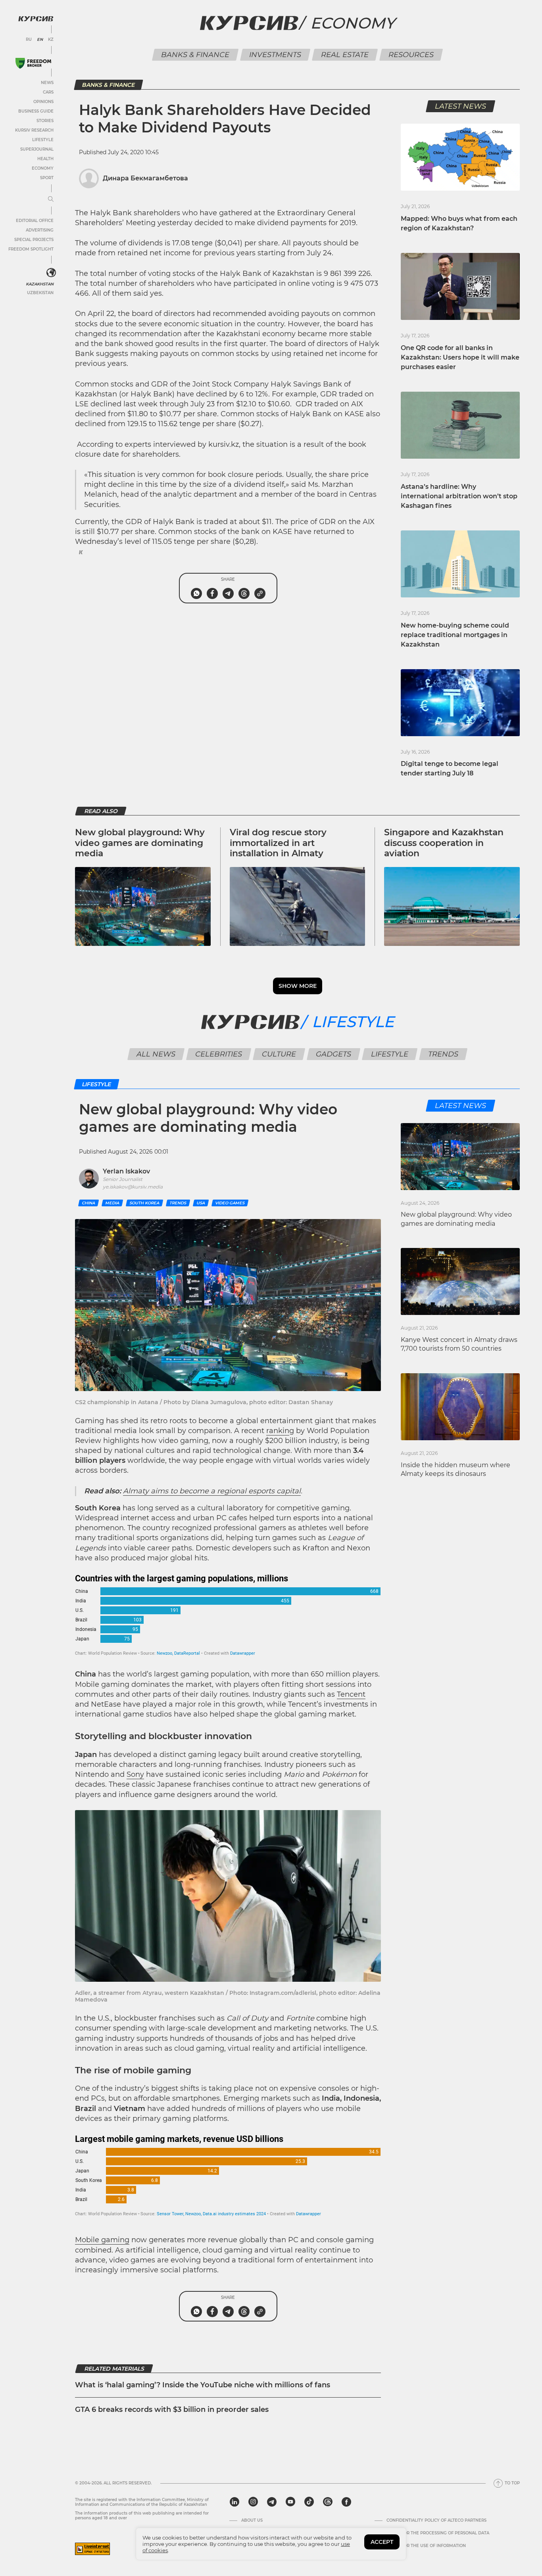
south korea (144, 1203)
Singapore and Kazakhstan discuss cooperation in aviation (444, 843)
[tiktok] (309, 2502)
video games (230, 1203)
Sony (135, 1774)
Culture (279, 1054)
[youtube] (290, 2502)
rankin (278, 1431)
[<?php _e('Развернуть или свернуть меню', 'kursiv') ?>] (51, 273)
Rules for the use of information (426, 2546)
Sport (47, 178)
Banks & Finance (195, 55)
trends (178, 1203)
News (47, 83)
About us (252, 2520)
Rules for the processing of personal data (438, 2533)
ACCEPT (382, 2542)
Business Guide (36, 111)
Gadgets (334, 1054)
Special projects (34, 240)
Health (45, 159)
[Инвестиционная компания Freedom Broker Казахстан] (33, 63)
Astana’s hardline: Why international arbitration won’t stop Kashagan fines (459, 496)
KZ (51, 40)
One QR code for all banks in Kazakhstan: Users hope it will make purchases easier (460, 357)
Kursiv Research (34, 130)
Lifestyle (43, 140)
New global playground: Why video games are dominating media (140, 843)
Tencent (351, 1694)
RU (29, 40)
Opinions (43, 102)
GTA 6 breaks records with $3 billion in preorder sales (172, 2409)
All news (156, 1054)
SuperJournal (37, 149)
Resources (411, 55)
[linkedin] (234, 2502)
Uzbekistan (40, 293)
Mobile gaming (102, 2240)
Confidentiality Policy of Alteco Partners (436, 2520)
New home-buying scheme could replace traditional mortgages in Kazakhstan (455, 635)
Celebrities (219, 1054)
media (112, 1203)
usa (201, 1203)
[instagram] (253, 2502)
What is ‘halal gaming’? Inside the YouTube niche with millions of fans (203, 2385)
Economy (43, 168)
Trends (443, 1054)
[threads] (328, 2502)
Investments (275, 55)
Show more (298, 986)
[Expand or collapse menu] (51, 199)
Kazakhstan (40, 284)
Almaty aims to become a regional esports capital (212, 1491)
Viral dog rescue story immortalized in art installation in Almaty (278, 843)
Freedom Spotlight (31, 249)
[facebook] (346, 2502)
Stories (45, 121)
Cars (48, 92)
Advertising (40, 230)
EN (40, 40)
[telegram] (272, 2502)
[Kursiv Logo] (36, 19)
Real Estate (345, 55)
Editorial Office (35, 221)
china (88, 1203)
